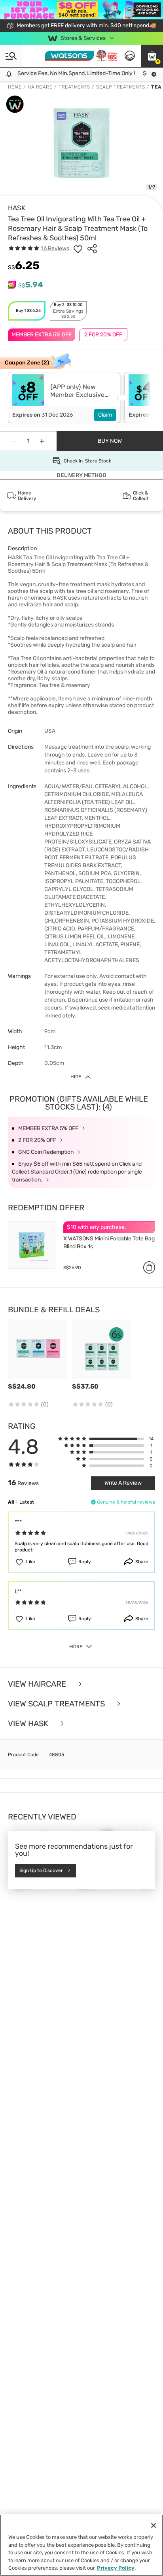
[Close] (154, 2525)
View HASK (29, 1723)
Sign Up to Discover (41, 1870)
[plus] (42, 441)
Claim (105, 415)
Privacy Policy (116, 2568)
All (11, 1502)
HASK (17, 208)
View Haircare (38, 1684)
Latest (27, 1502)
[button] (152, 56)
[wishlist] (78, 249)
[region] (81, 2545)
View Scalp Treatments (57, 1704)
